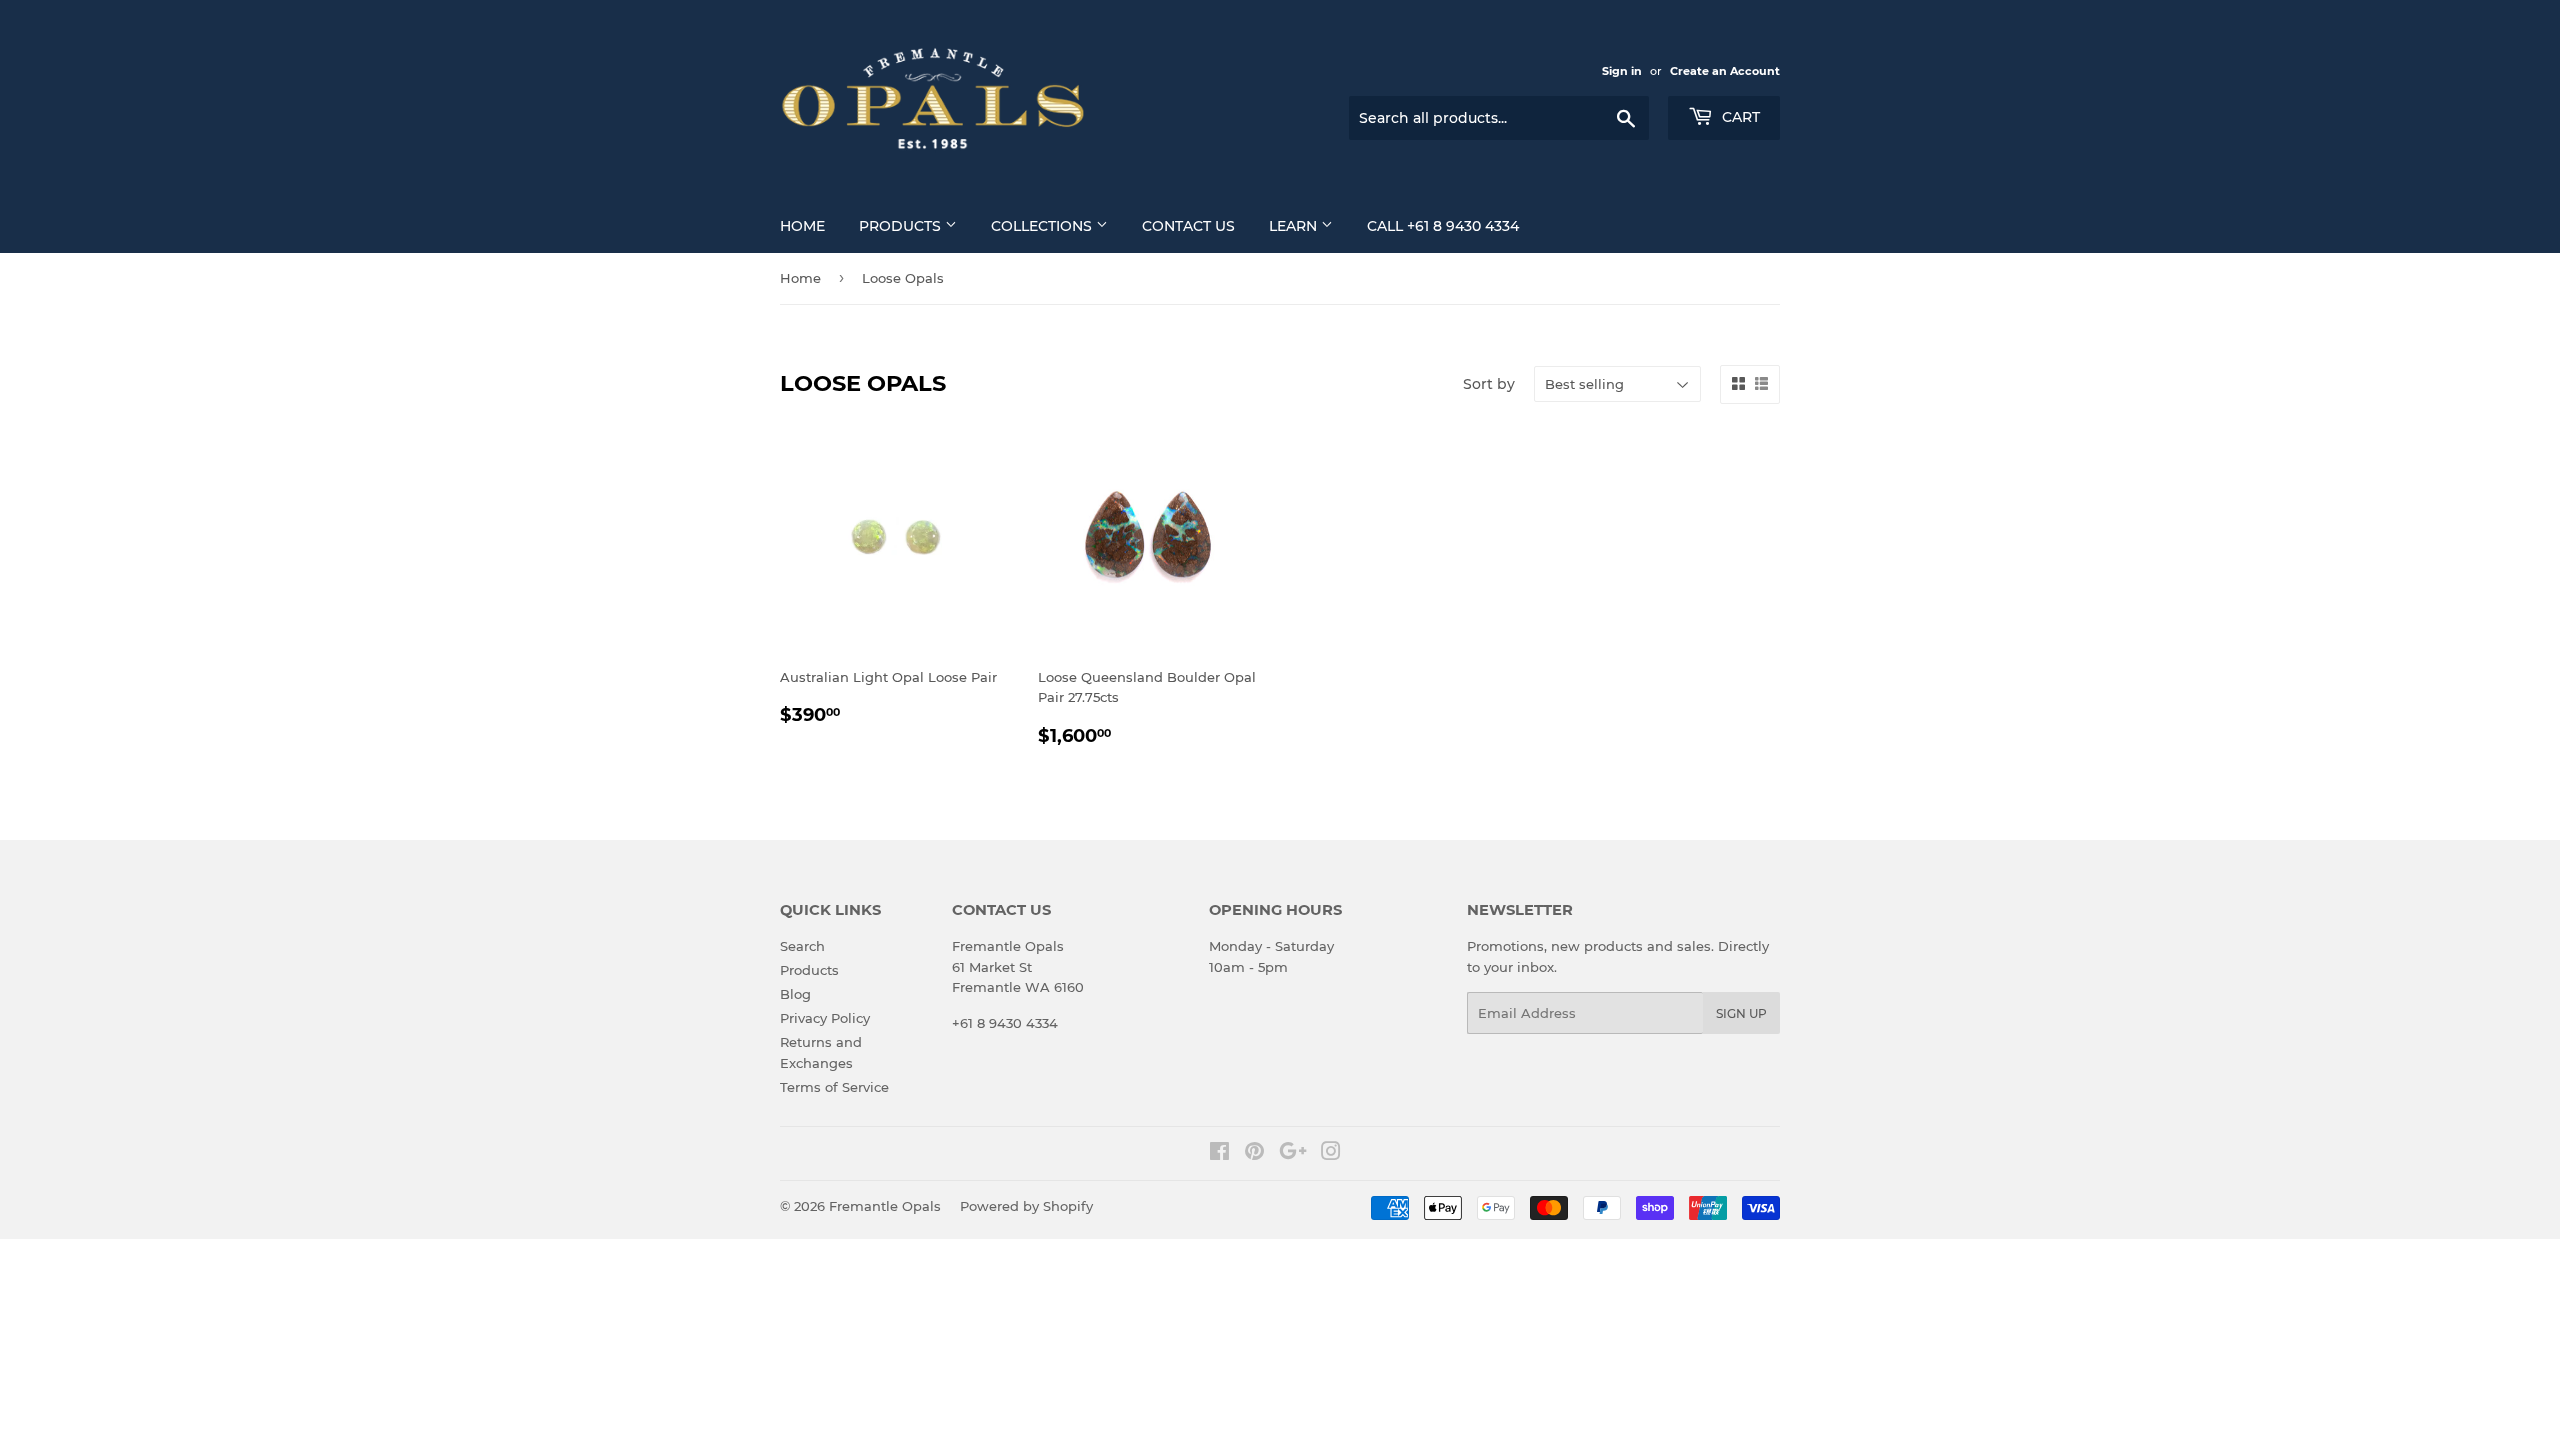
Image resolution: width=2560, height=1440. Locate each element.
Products (902, 226)
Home (802, 226)
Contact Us (1188, 226)
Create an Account (1725, 71)
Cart (1739, 117)
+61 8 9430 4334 (1005, 1023)
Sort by (1489, 384)
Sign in (1622, 71)
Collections (1043, 226)
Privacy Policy (825, 1018)
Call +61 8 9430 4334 (1443, 226)
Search (802, 946)
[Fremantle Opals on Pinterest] (1254, 1154)
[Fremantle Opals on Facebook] (1219, 1154)
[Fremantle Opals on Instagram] (1331, 1154)
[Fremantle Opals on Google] (1293, 1154)
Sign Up (1741, 1013)
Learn (1295, 226)
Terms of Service (834, 1087)
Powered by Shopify (1026, 1206)
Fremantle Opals (885, 1206)
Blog (795, 994)
